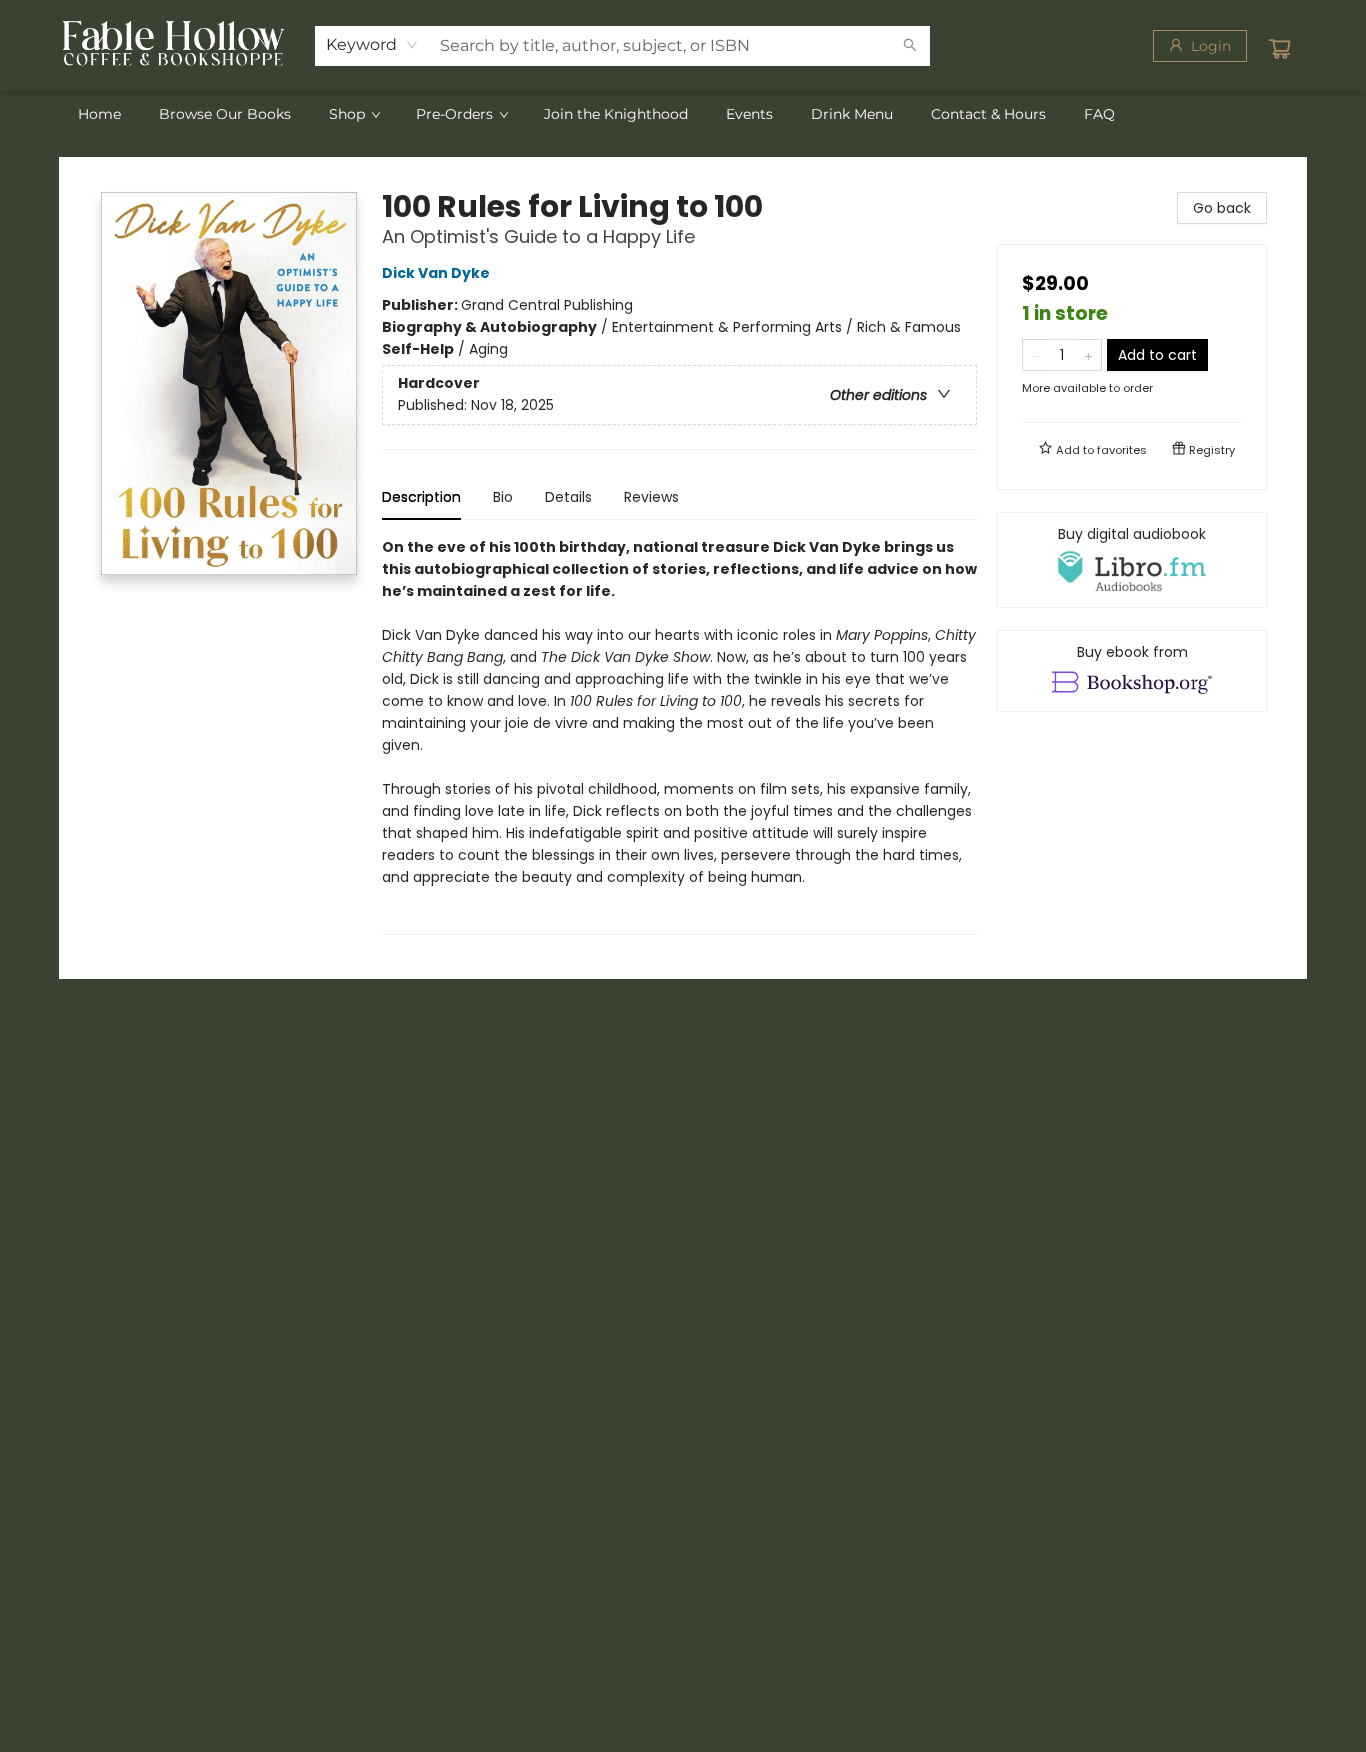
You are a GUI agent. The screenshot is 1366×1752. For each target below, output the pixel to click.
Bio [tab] (503, 497)
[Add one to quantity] (1088, 355)
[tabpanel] (679, 735)
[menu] (683, 114)
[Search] (910, 46)
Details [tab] (568, 497)
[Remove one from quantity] (1035, 355)
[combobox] (372, 45)
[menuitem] (99, 114)
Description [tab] (421, 497)
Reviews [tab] (651, 497)
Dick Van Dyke (436, 273)
